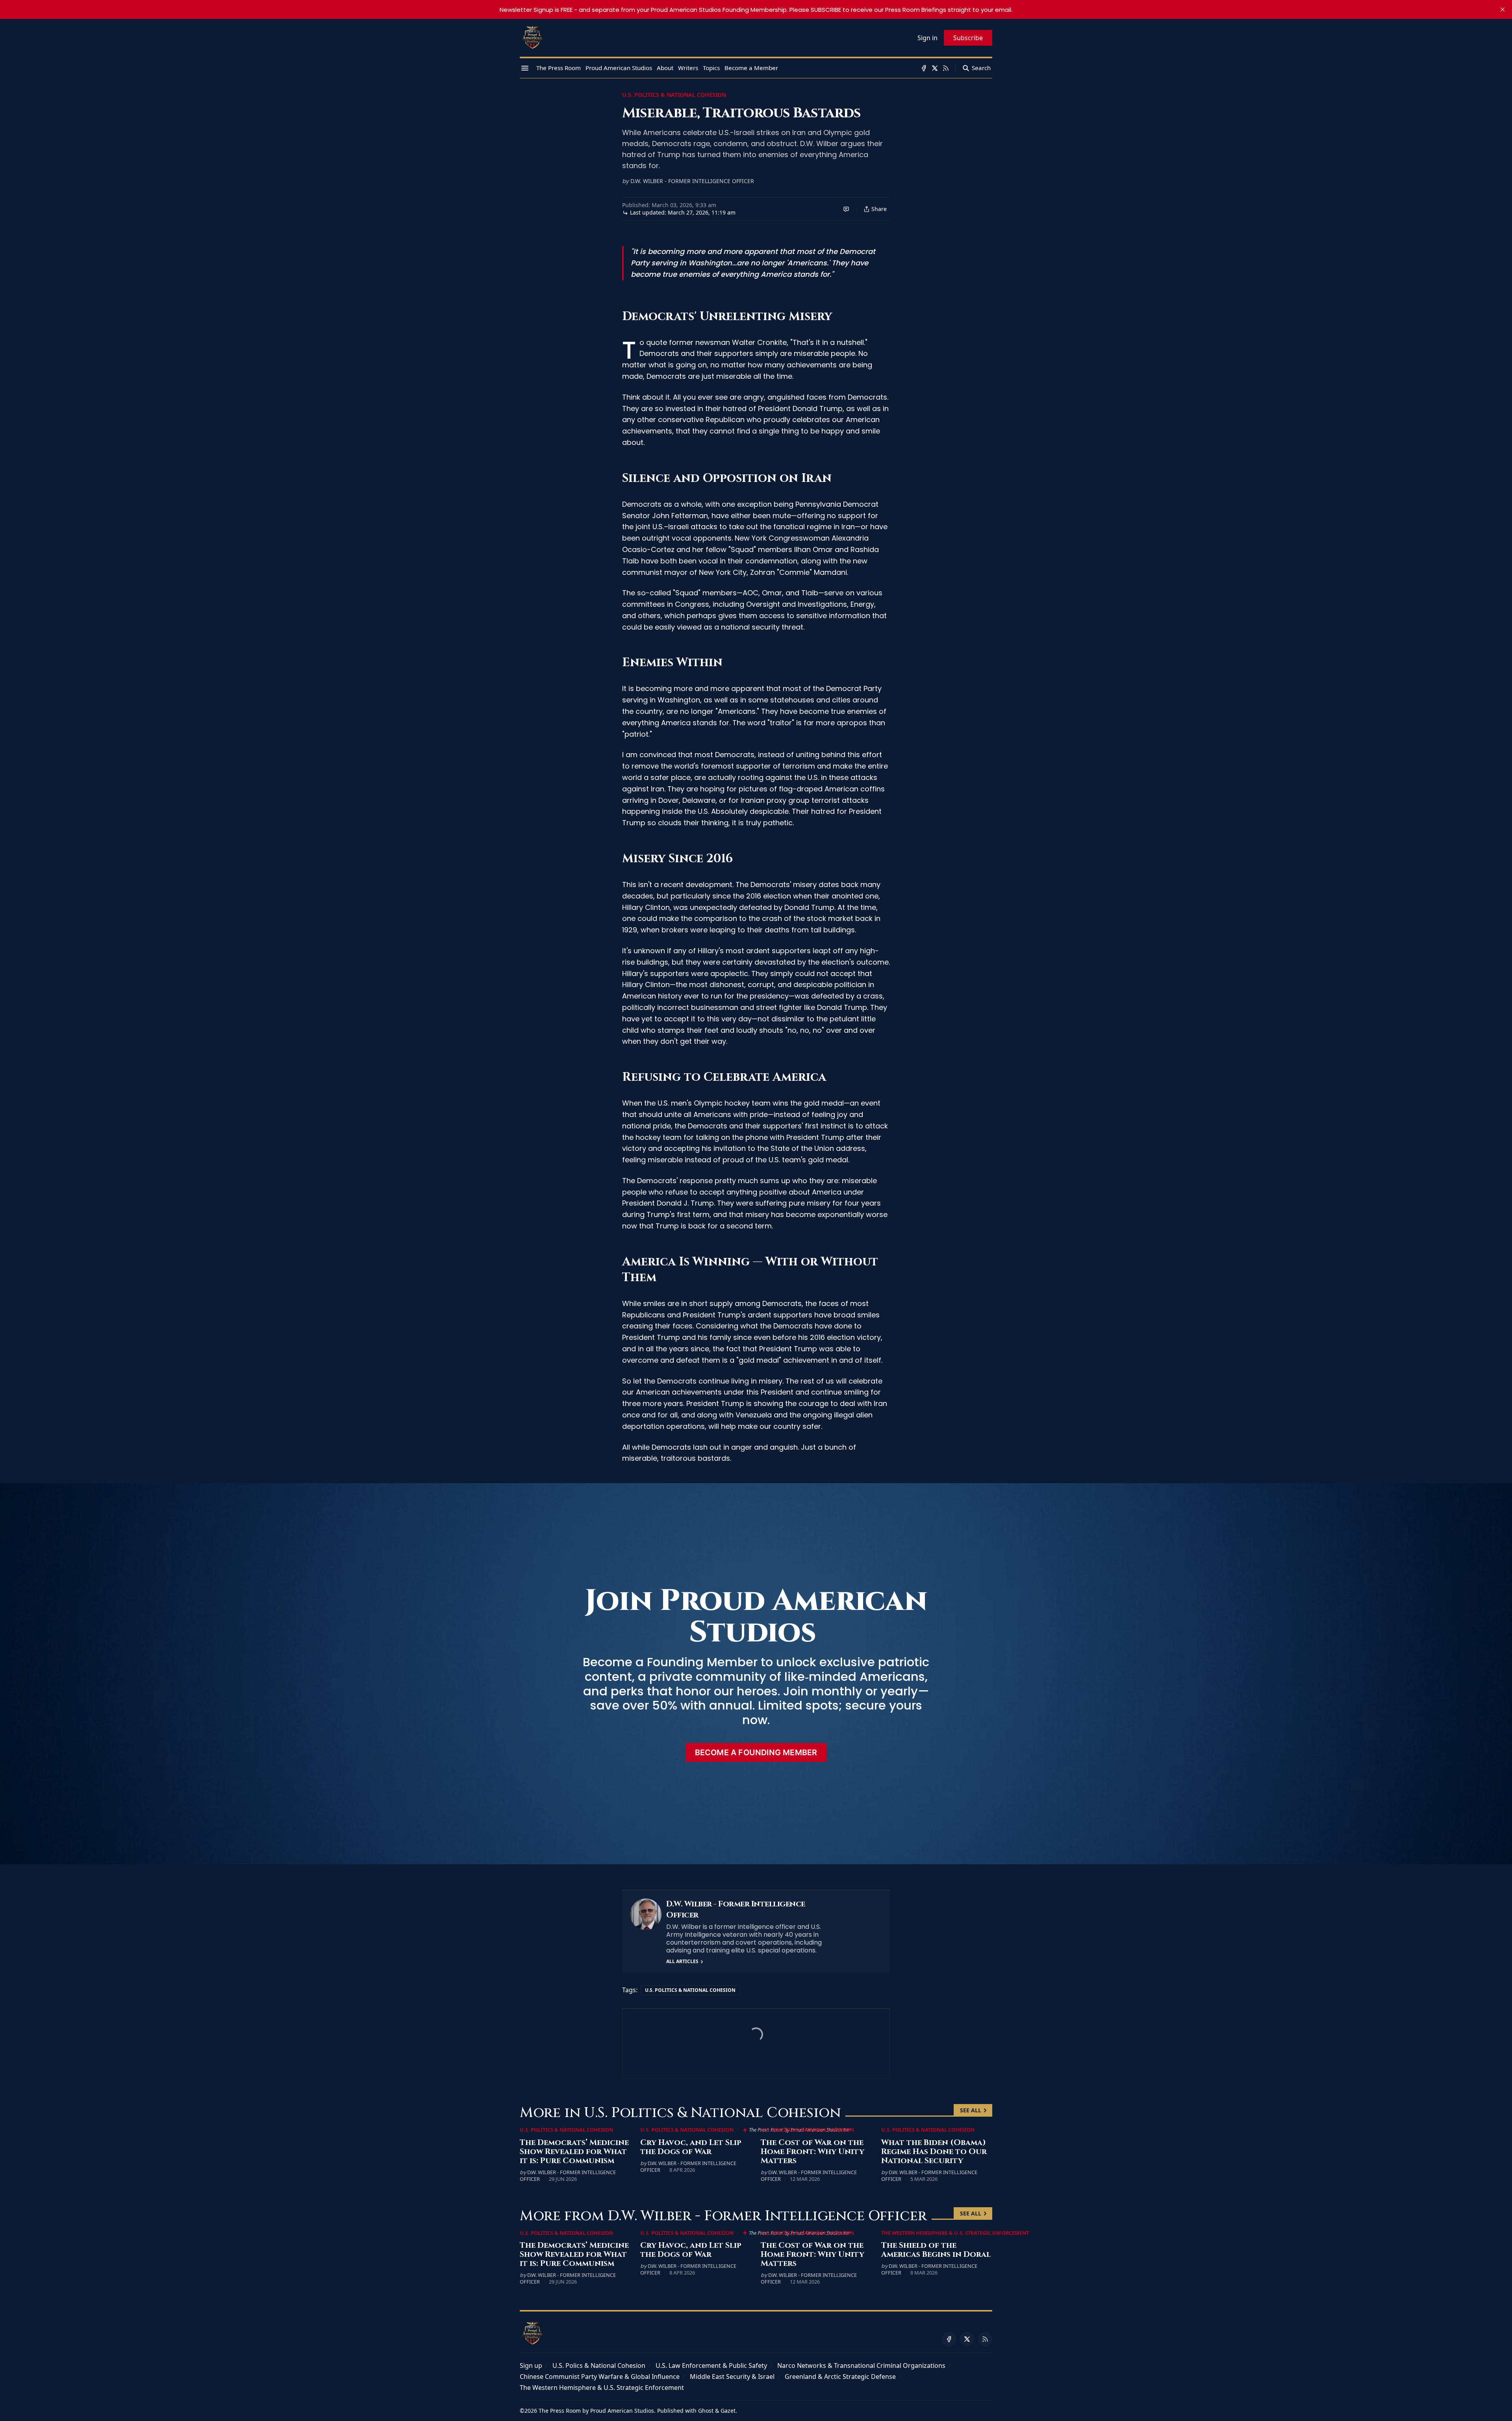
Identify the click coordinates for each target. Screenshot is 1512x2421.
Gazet (728, 2411)
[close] (1503, 9)
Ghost (706, 2411)
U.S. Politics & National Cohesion (674, 95)
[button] (531, 2365)
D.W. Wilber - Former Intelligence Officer (692, 181)
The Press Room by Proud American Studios (596, 2411)
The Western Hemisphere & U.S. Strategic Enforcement (955, 2233)
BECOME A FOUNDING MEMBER (756, 1752)
